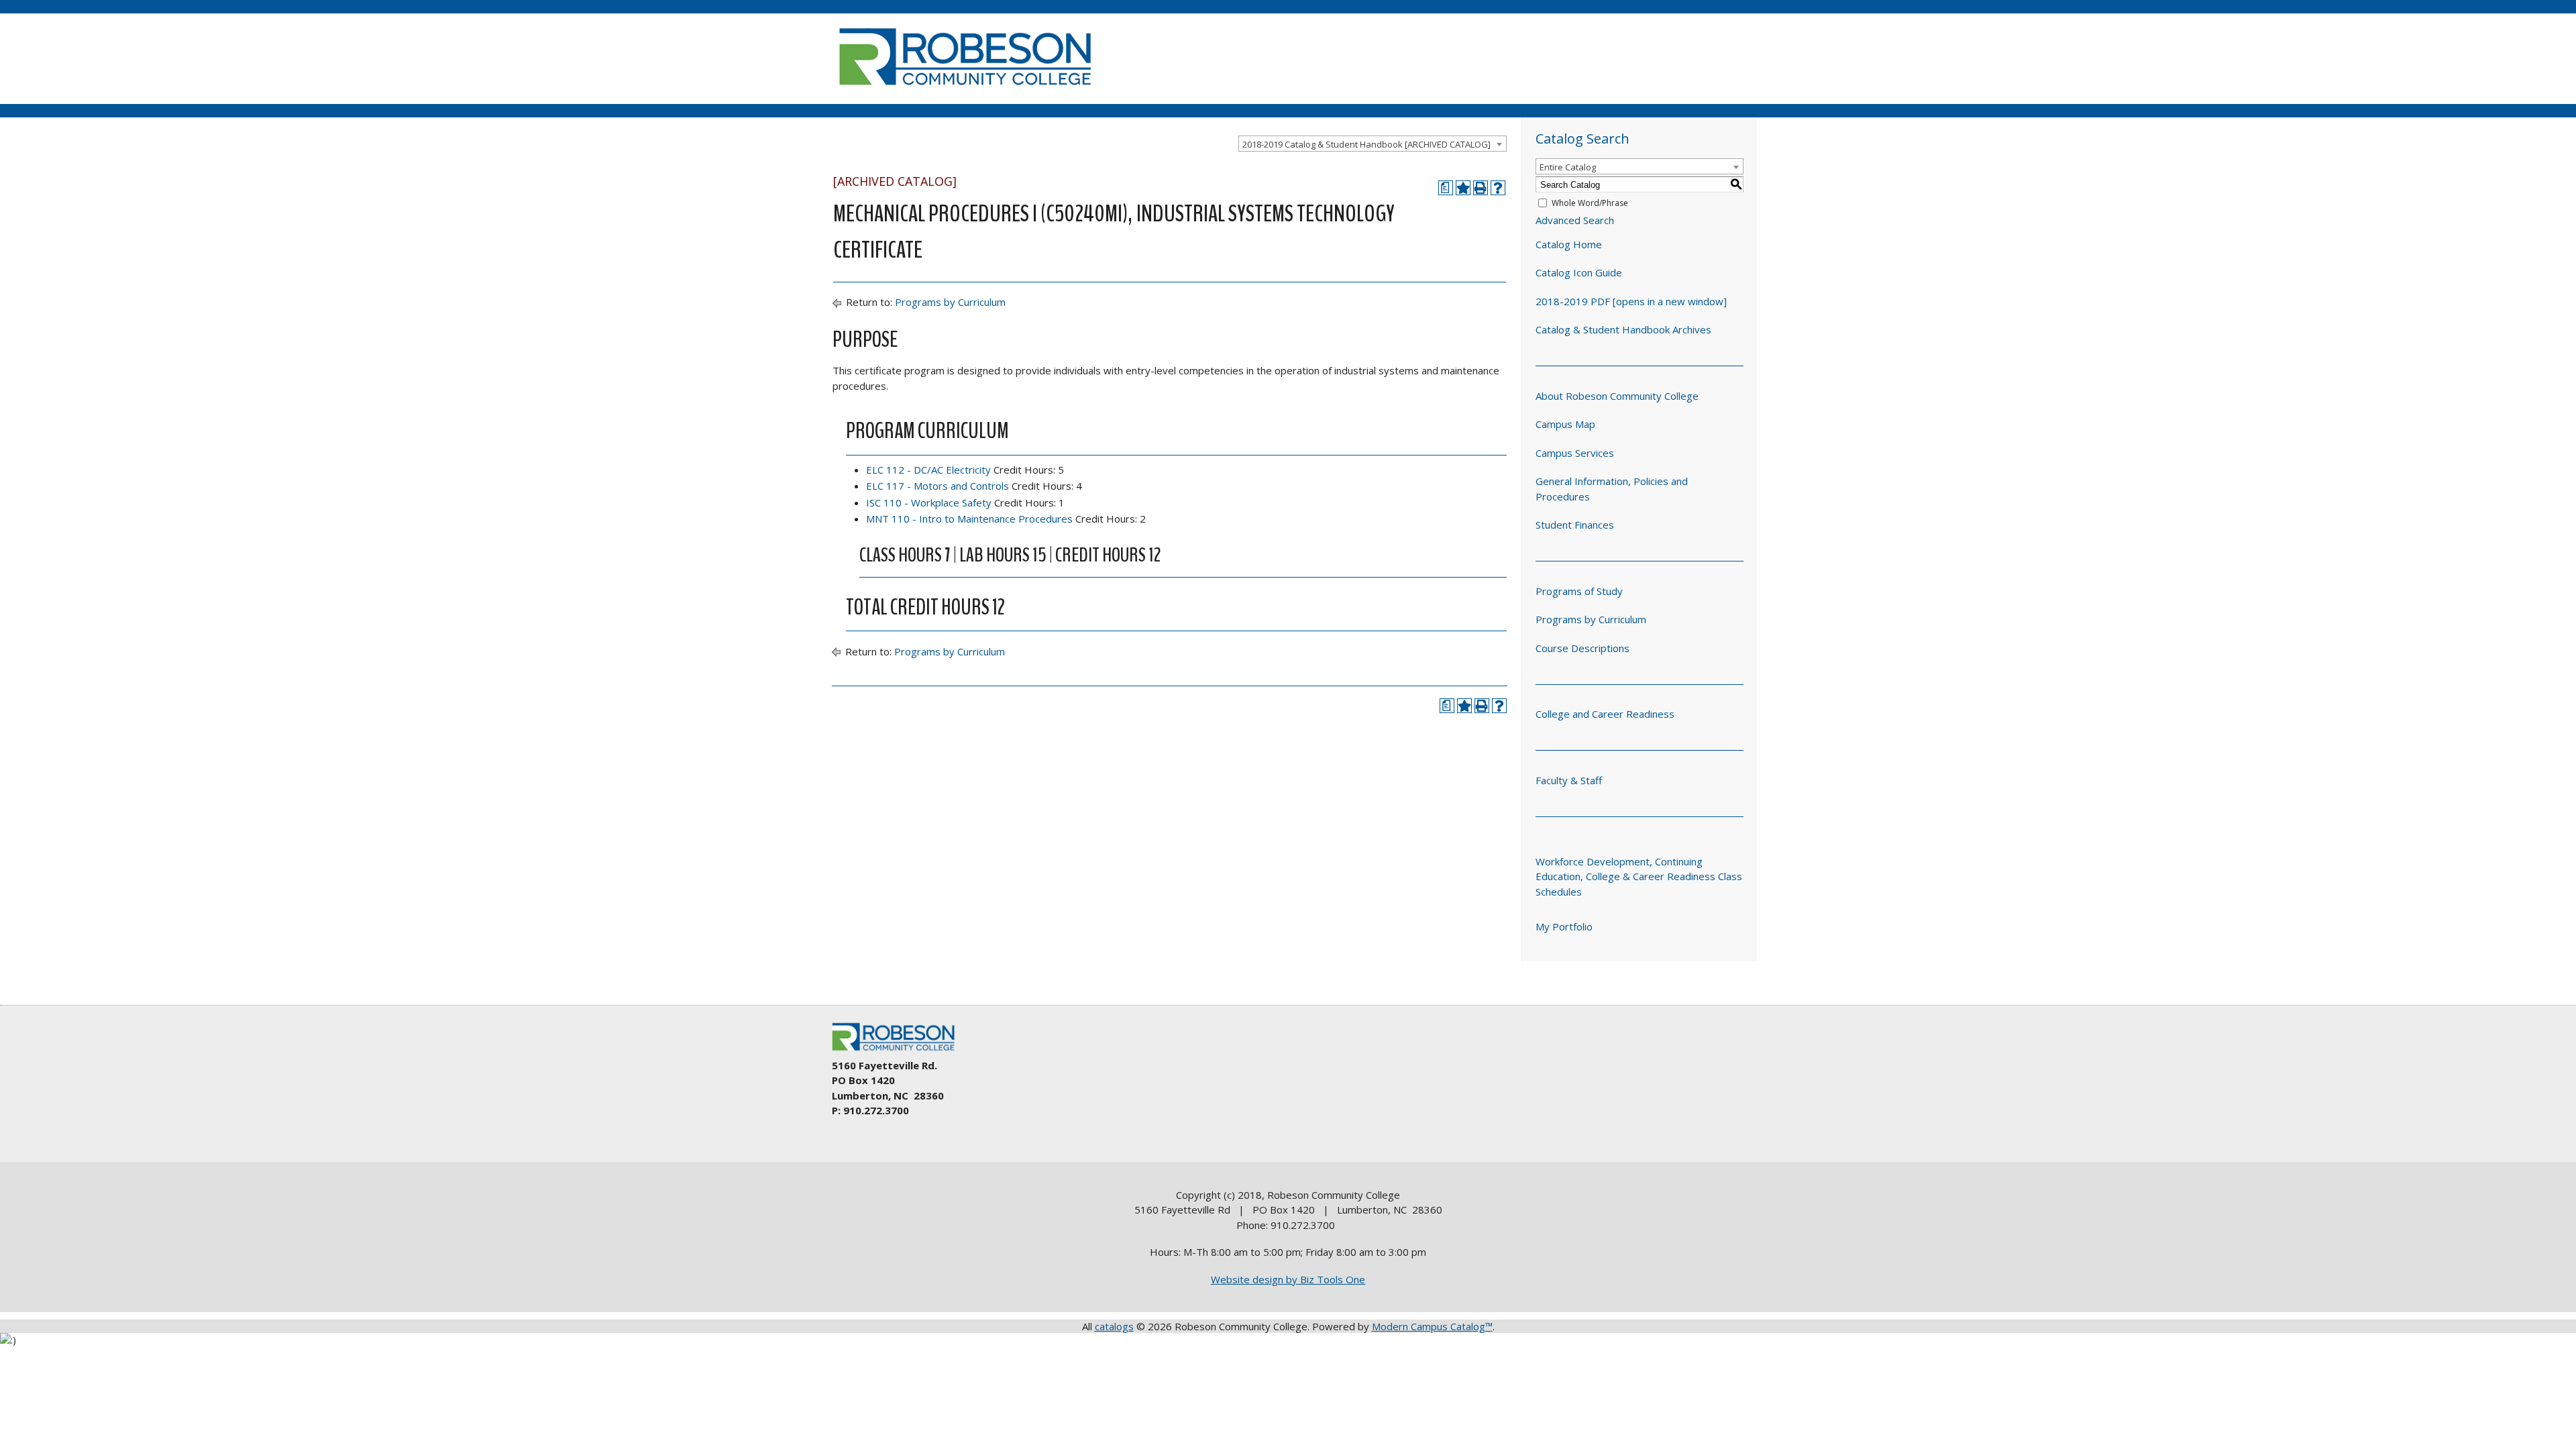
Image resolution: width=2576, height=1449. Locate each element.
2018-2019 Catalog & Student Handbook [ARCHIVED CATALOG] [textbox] (1366, 144)
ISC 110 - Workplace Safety (929, 502)
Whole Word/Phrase (1590, 203)
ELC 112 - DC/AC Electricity (928, 470)
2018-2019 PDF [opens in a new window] (1631, 301)
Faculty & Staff (1569, 780)
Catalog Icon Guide (1579, 272)
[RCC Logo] (900, 1051)
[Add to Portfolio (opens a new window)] (1463, 188)
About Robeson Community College (1617, 396)
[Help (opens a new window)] (1498, 188)
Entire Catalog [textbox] (1568, 167)
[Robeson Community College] (965, 91)
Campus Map (1565, 424)
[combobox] (1373, 144)
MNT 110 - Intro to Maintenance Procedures (969, 519)
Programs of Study (1579, 591)
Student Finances (1575, 525)
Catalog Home (1569, 244)
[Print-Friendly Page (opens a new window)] (1481, 188)
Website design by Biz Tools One (1288, 1279)
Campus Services (1575, 453)
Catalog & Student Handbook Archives (1623, 329)
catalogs (1114, 1326)
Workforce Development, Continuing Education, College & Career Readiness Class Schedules (1639, 876)
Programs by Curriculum (950, 302)
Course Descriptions (1582, 648)
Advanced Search (1575, 220)
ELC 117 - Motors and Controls (937, 486)
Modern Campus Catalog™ (1432, 1326)
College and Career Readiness (1605, 714)
